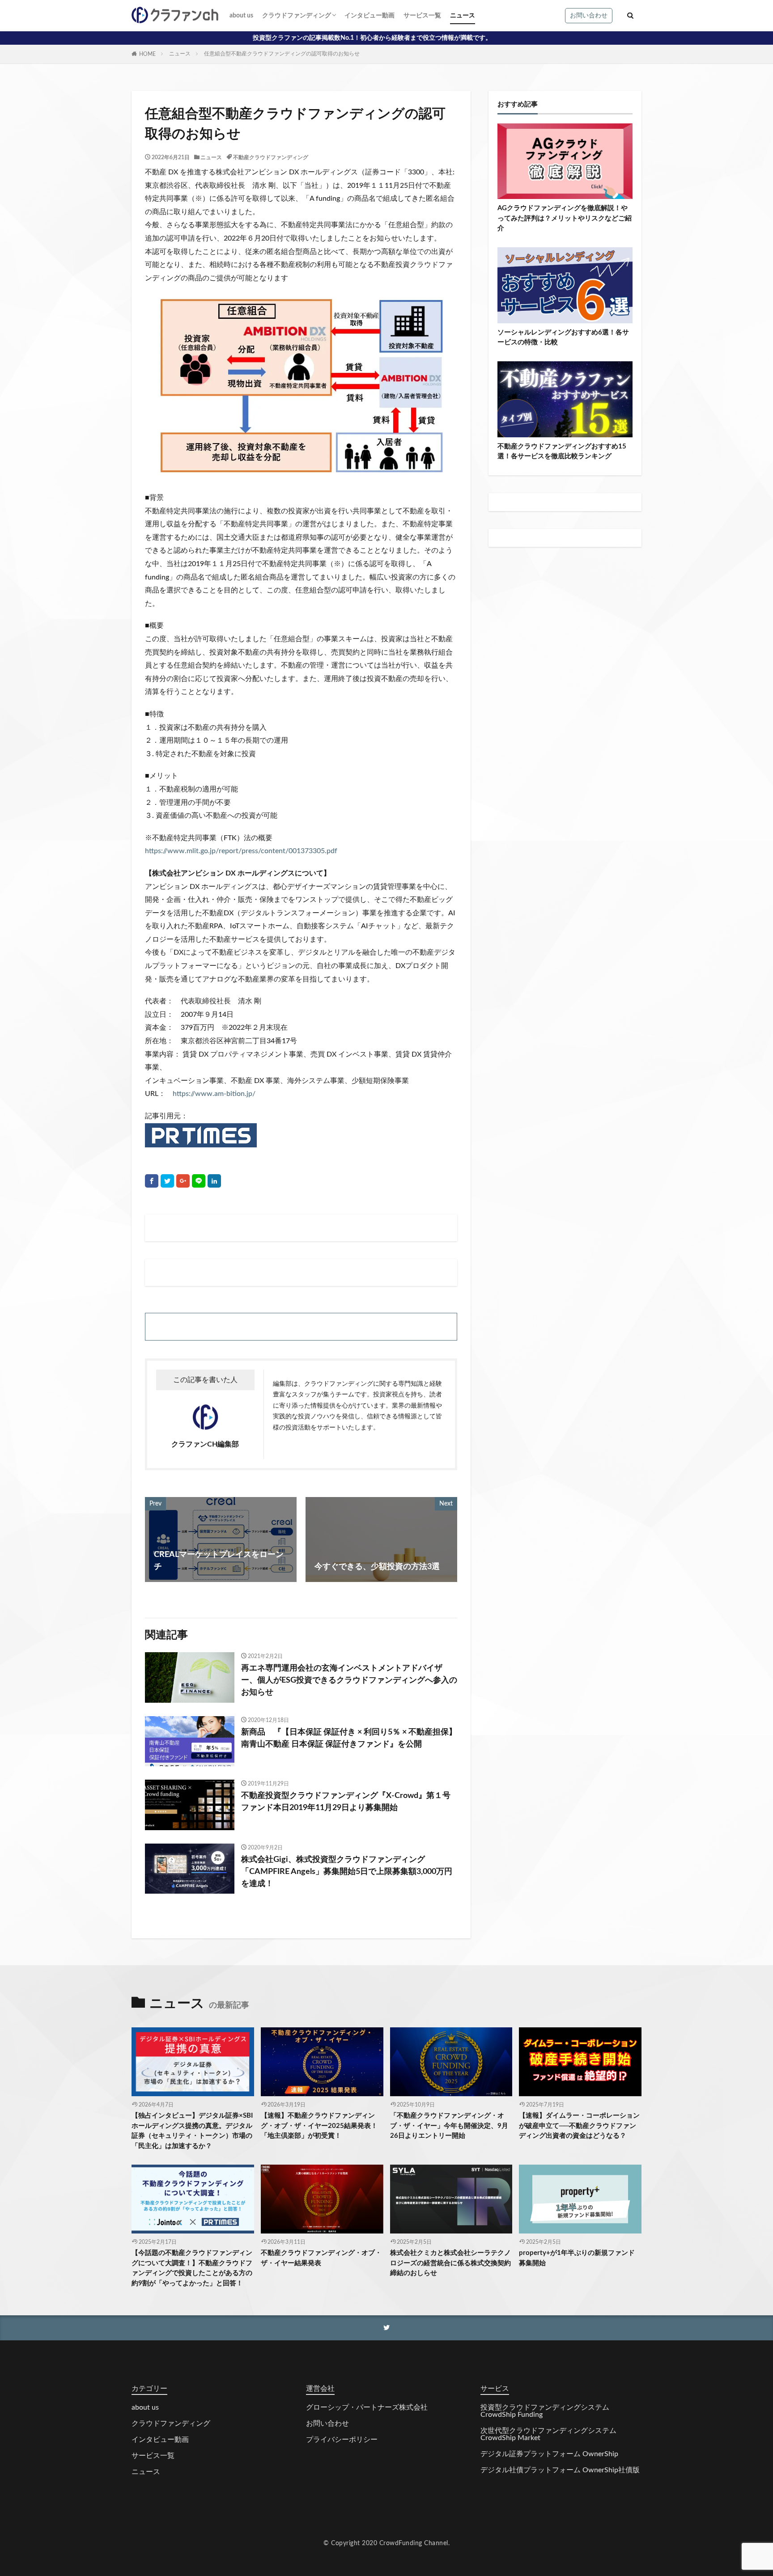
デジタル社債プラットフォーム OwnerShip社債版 (560, 2470)
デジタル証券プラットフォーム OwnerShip (549, 2454)
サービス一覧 (422, 16)
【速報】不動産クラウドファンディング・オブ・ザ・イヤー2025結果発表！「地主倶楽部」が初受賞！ (319, 2126)
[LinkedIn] (214, 1181)
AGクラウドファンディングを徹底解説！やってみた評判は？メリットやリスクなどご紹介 (565, 218)
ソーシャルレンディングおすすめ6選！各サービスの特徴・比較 (563, 338)
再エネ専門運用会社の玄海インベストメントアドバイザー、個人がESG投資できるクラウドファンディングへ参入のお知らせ (349, 1680)
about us (241, 16)
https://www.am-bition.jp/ (214, 1094)
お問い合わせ (589, 16)
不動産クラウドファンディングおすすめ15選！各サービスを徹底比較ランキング (562, 452)
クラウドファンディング (297, 16)
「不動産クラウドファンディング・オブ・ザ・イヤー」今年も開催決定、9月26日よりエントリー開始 (449, 2126)
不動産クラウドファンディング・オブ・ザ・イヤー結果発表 (321, 2258)
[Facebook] (152, 1181)
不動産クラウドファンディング (271, 157)
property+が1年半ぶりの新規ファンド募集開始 (577, 2258)
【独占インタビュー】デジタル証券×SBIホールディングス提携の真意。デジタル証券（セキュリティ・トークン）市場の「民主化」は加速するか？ (192, 2131)
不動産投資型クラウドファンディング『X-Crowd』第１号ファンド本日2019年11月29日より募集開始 (346, 1802)
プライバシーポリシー (342, 2440)
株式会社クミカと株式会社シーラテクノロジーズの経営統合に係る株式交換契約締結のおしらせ (450, 2263)
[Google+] (183, 1181)
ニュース (463, 16)
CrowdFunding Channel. (415, 2543)
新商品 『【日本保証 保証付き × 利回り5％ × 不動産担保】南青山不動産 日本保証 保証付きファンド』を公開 (349, 1738)
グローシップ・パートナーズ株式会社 (367, 2407)
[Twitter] (167, 1181)
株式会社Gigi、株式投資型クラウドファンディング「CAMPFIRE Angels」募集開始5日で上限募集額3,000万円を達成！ (347, 1872)
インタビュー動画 (370, 16)
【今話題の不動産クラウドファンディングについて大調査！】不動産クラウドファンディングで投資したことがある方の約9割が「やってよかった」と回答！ (192, 2268)
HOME (147, 54)
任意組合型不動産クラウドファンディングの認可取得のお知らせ (282, 54)
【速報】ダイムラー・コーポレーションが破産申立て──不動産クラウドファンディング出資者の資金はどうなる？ (579, 2126)
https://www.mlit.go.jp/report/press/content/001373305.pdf (241, 851)
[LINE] (199, 1181)
